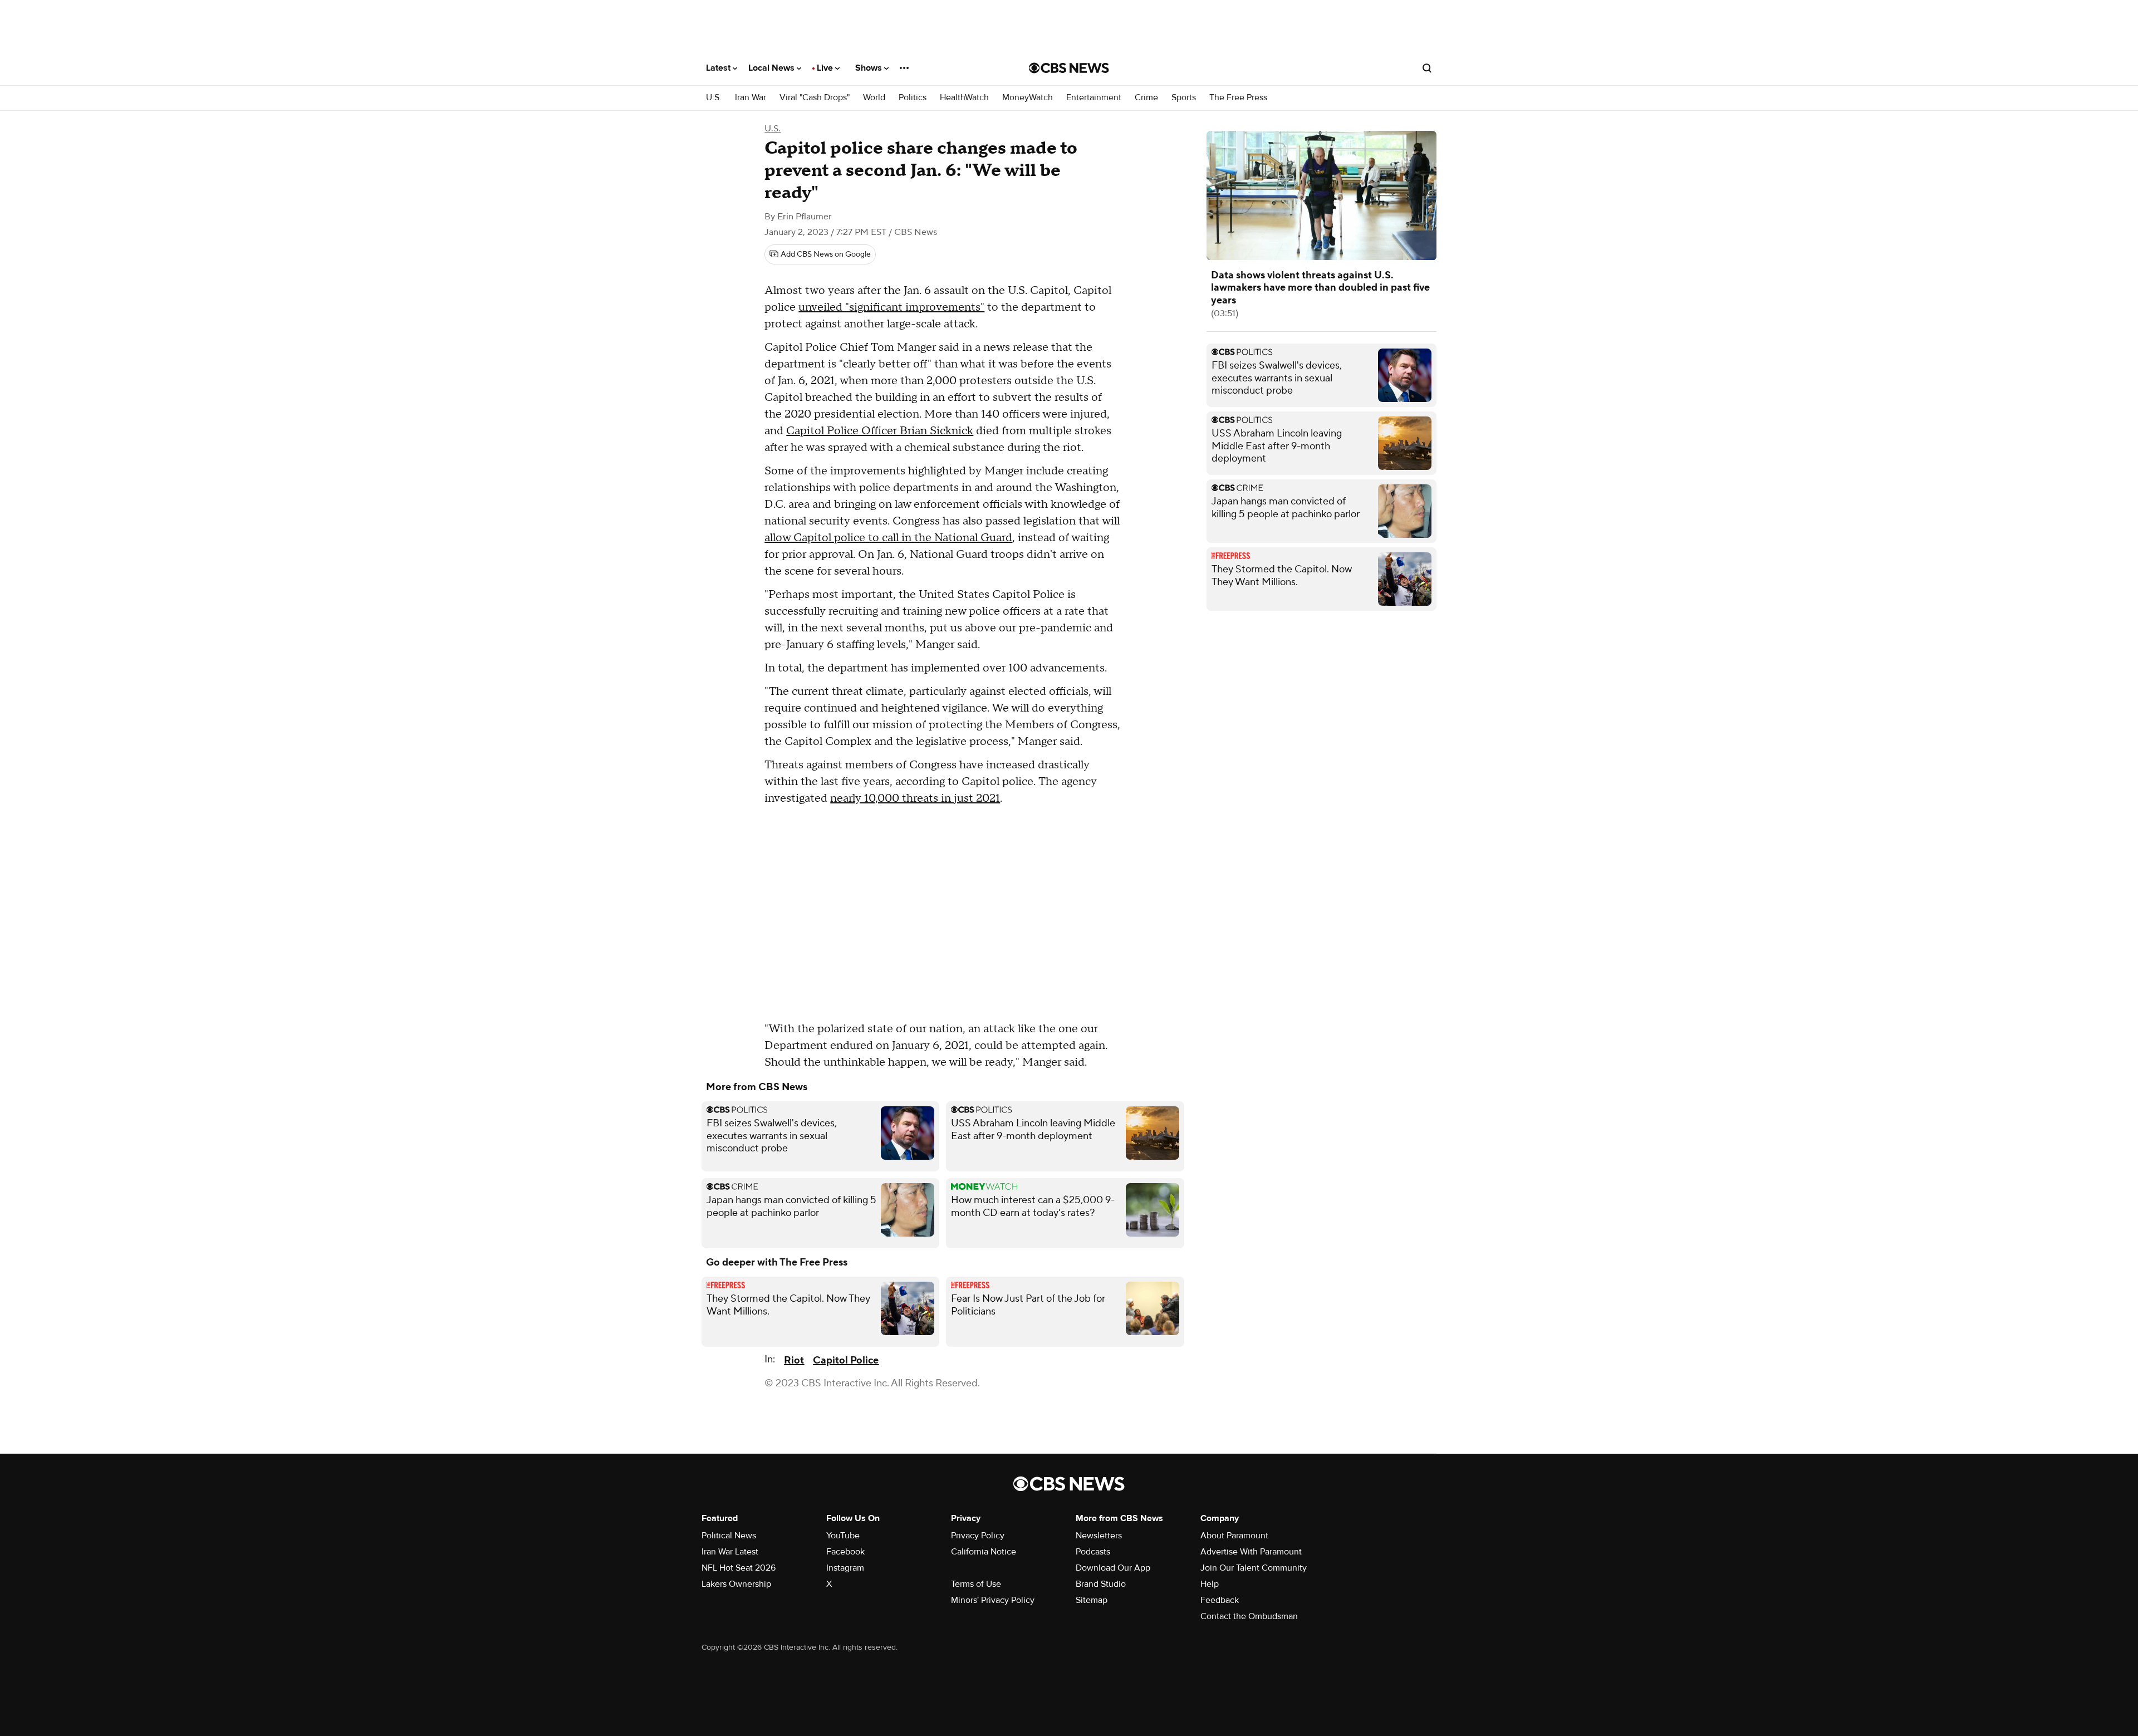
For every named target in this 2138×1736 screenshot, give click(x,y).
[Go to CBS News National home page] (1069, 68)
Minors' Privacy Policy (993, 1600)
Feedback (1220, 1600)
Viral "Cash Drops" (815, 98)
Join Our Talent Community (1254, 1568)
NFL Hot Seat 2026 (739, 1568)
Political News (729, 1536)
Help (1210, 1584)
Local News (773, 68)
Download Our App (1113, 1568)
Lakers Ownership (736, 1584)
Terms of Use (976, 1584)
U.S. (714, 98)
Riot (794, 1360)
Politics (913, 98)
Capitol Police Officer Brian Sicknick (880, 431)
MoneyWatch (1028, 98)
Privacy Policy (978, 1536)
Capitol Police (846, 1360)
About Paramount (1234, 1536)
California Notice (984, 1552)
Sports (1184, 98)
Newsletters (1099, 1536)
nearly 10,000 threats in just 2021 (915, 798)
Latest (719, 68)
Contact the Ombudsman (1249, 1616)
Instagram (845, 1568)
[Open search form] (1427, 68)
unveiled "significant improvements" (891, 307)
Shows (870, 68)
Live (826, 68)
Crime (1146, 98)
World (874, 98)
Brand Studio (1101, 1584)
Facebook (845, 1552)
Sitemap (1092, 1600)
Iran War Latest (730, 1552)
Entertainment (1094, 98)
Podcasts (1093, 1552)
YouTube (843, 1536)
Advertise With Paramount (1251, 1552)
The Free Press (1238, 98)
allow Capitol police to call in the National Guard (888, 538)
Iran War (751, 98)
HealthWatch (964, 98)
